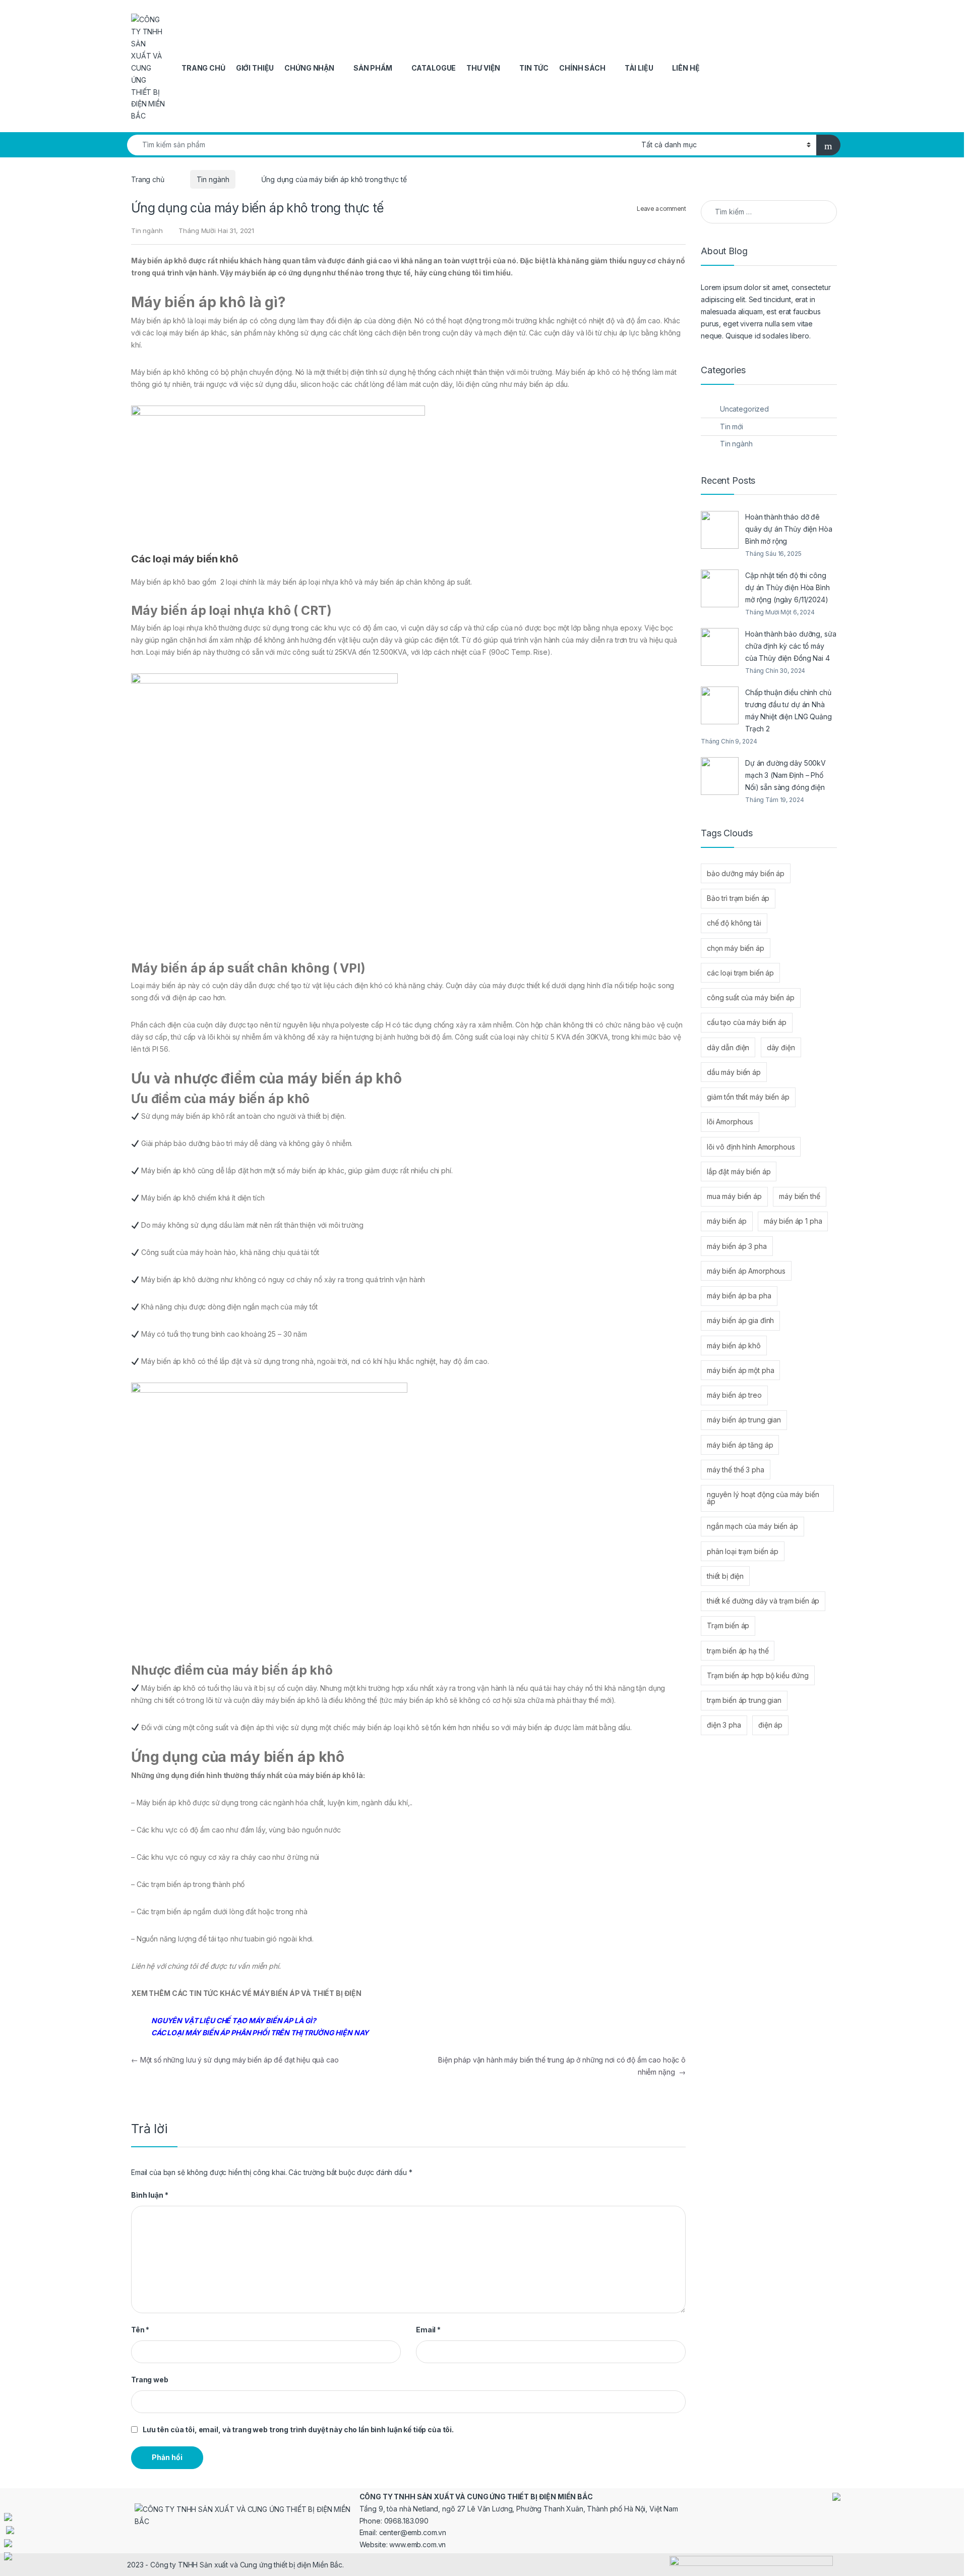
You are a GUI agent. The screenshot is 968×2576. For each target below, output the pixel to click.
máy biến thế (799, 1196)
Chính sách (582, 68)
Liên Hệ (686, 68)
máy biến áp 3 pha (737, 1246)
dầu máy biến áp (734, 1072)
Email (428, 2330)
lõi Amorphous (730, 1122)
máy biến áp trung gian (744, 1420)
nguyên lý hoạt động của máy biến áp (763, 1498)
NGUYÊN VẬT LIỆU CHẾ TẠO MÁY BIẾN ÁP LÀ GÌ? (234, 2020)
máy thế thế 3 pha (736, 1470)
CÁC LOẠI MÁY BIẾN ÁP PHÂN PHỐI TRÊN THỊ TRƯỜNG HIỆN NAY (260, 2033)
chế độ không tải (734, 923)
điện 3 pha (724, 1725)
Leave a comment (661, 209)
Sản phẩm (373, 68)
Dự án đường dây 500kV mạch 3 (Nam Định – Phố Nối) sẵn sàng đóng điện (785, 775)
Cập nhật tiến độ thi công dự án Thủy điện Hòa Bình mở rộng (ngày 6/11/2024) (788, 587)
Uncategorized (744, 409)
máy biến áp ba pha (739, 1296)
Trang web (150, 2380)
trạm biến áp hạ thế (738, 1651)
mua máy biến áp (734, 1196)
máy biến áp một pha (740, 1370)
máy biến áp (727, 1221)
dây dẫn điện (728, 1047)
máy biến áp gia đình (740, 1320)
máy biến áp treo (734, 1395)
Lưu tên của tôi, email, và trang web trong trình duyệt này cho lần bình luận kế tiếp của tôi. (298, 2429)
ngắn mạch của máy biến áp (752, 1526)
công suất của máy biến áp (751, 997)
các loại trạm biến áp (740, 973)
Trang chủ (203, 68)
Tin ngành (213, 179)
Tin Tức (534, 68)
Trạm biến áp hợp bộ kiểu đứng (758, 1675)
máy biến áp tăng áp (740, 1445)
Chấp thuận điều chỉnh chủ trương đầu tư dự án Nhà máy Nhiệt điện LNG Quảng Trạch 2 (789, 710)
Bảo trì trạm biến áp (738, 898)
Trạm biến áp (728, 1625)
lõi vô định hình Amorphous (751, 1147)
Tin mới (732, 426)
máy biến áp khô (734, 1346)
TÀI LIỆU (639, 68)
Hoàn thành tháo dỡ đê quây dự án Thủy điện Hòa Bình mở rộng (789, 529)
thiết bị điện (725, 1576)
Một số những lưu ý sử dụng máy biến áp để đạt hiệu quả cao (235, 2060)
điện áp (770, 1725)
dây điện (781, 1047)
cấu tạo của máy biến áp (747, 1022)
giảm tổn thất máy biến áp (748, 1097)
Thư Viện (483, 68)
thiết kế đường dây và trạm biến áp (763, 1601)
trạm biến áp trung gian (744, 1700)
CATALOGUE (434, 68)
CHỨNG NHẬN (309, 68)
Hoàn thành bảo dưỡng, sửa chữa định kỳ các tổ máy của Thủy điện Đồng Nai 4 (791, 646)
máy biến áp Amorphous (746, 1271)
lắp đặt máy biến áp (739, 1171)
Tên (140, 2330)
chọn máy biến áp (736, 948)
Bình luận (149, 2195)
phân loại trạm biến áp (743, 1551)
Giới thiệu (255, 68)
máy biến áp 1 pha (793, 1221)
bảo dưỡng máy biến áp (746, 873)
